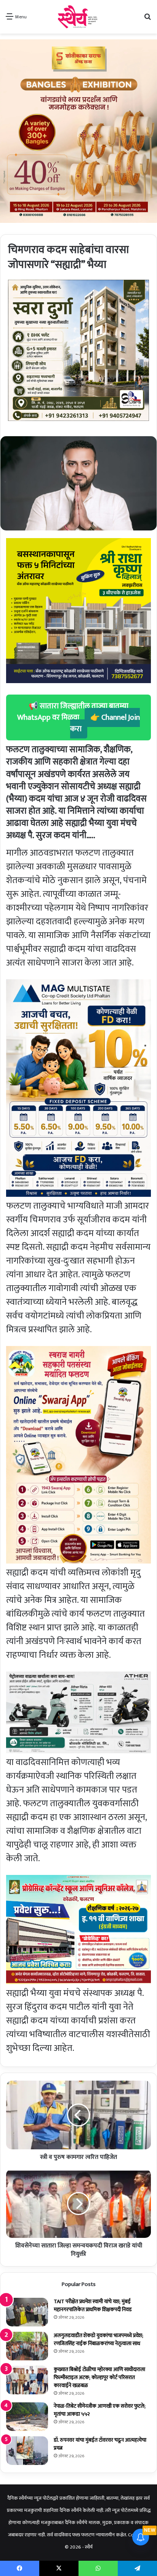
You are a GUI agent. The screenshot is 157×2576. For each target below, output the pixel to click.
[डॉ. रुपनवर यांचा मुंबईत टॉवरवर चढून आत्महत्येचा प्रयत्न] (27, 2451)
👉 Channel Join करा (105, 723)
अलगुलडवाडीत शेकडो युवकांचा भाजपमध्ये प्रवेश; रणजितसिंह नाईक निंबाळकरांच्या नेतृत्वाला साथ (99, 2339)
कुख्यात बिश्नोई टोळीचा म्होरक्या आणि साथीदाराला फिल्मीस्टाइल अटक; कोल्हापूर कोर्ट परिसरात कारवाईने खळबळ (99, 2377)
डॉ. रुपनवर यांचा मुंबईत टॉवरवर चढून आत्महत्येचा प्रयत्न (100, 2444)
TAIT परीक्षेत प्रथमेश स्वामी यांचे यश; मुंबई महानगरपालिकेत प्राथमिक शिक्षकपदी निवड (93, 2305)
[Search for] (147, 20)
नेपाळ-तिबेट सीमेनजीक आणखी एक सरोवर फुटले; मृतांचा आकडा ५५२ (100, 2410)
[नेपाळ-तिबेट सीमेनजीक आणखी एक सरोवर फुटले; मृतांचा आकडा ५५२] (27, 2417)
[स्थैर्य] (79, 17)
